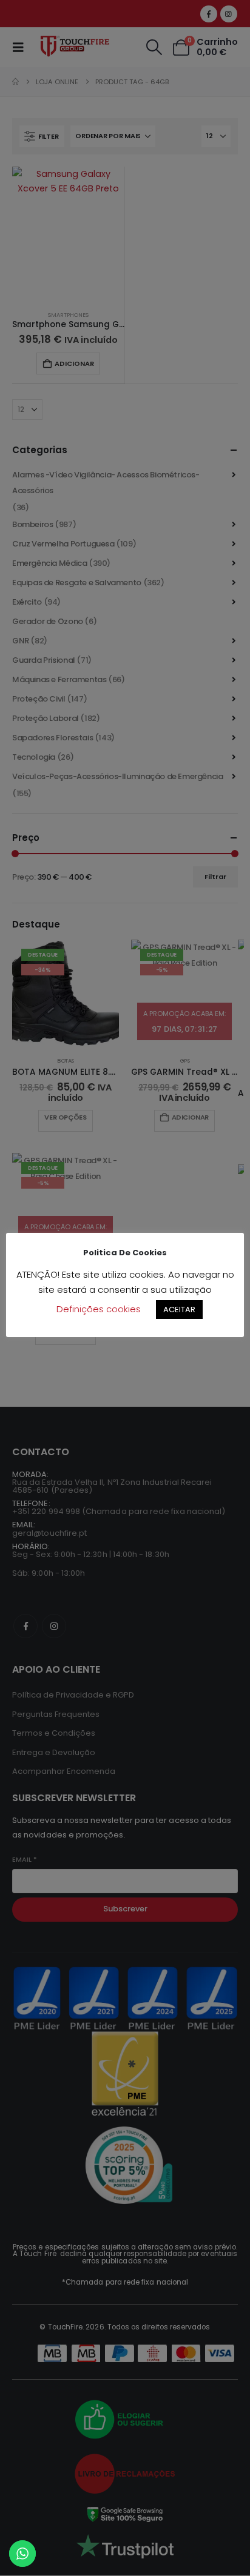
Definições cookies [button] (99, 1309)
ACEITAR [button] (179, 1310)
